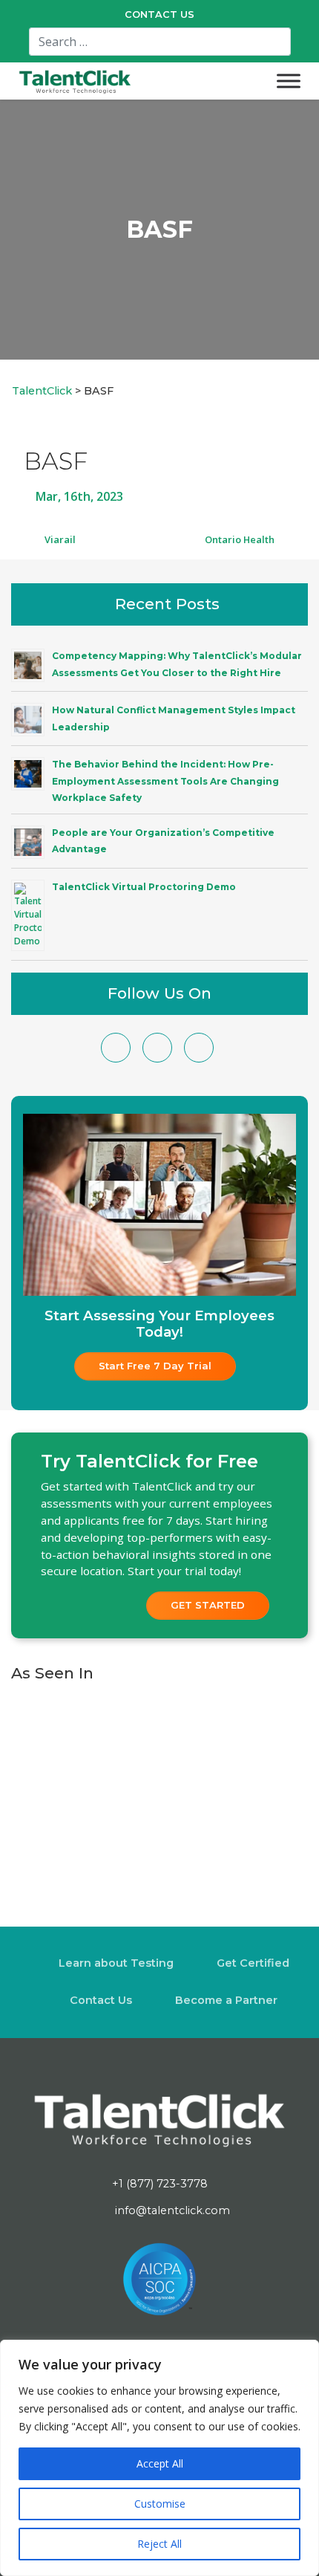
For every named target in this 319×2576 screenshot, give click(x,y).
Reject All (159, 2544)
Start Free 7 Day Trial (155, 1366)
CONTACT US (159, 14)
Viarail (59, 539)
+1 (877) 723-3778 (160, 2184)
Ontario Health (241, 539)
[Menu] (289, 81)
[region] (159, 2458)
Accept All (160, 2463)
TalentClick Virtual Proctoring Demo (144, 887)
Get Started (208, 1605)
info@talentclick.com (171, 2210)
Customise (160, 2504)
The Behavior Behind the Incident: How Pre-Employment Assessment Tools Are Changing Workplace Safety (165, 781)
